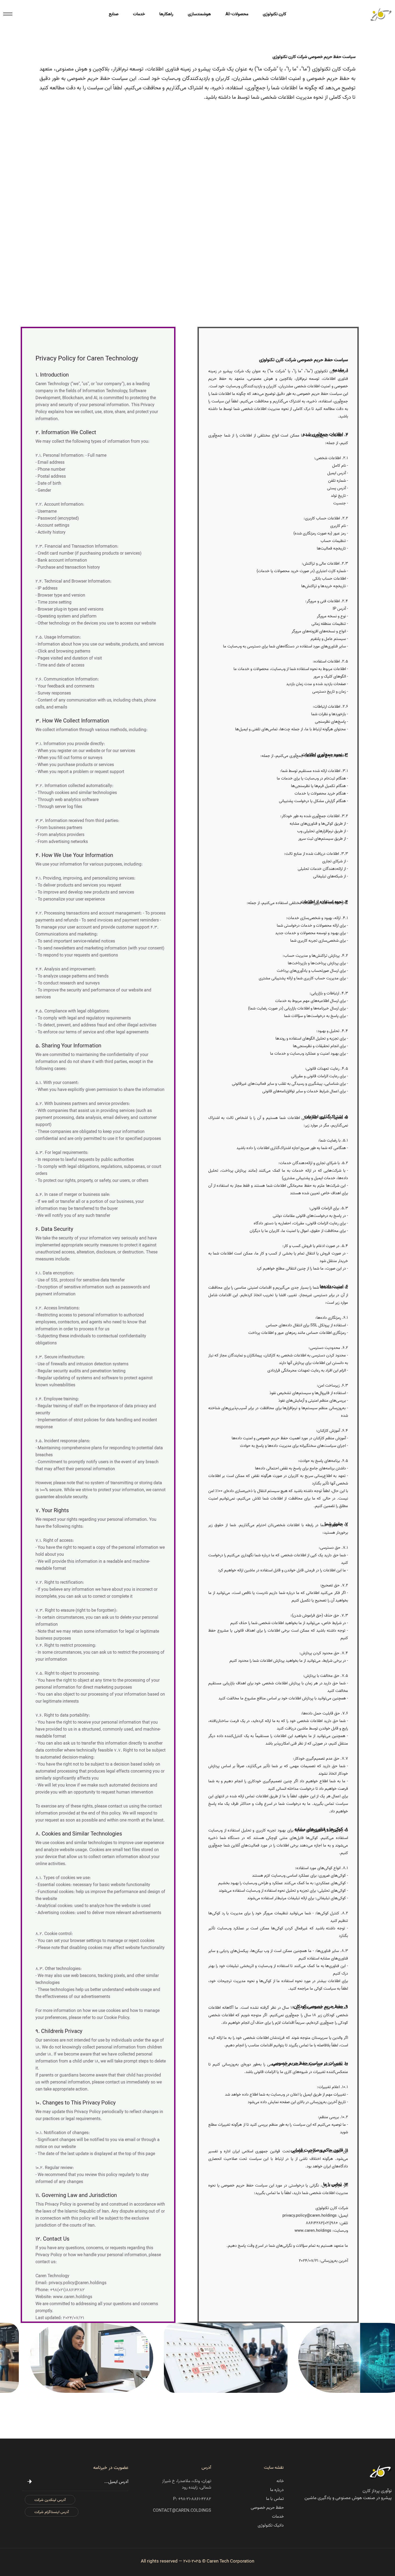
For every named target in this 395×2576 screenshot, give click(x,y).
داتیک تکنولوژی (271, 2525)
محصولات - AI (237, 14)
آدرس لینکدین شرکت (50, 2500)
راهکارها (166, 14)
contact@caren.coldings (182, 2511)
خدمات (139, 14)
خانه (280, 2481)
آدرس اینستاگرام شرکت (52, 2512)
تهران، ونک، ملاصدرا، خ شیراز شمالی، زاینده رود (187, 2484)
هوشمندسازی (199, 14)
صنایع (114, 14)
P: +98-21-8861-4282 (192, 2499)
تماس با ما (275, 2499)
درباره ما (277, 2490)
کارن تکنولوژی (274, 14)
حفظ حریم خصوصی (267, 2508)
